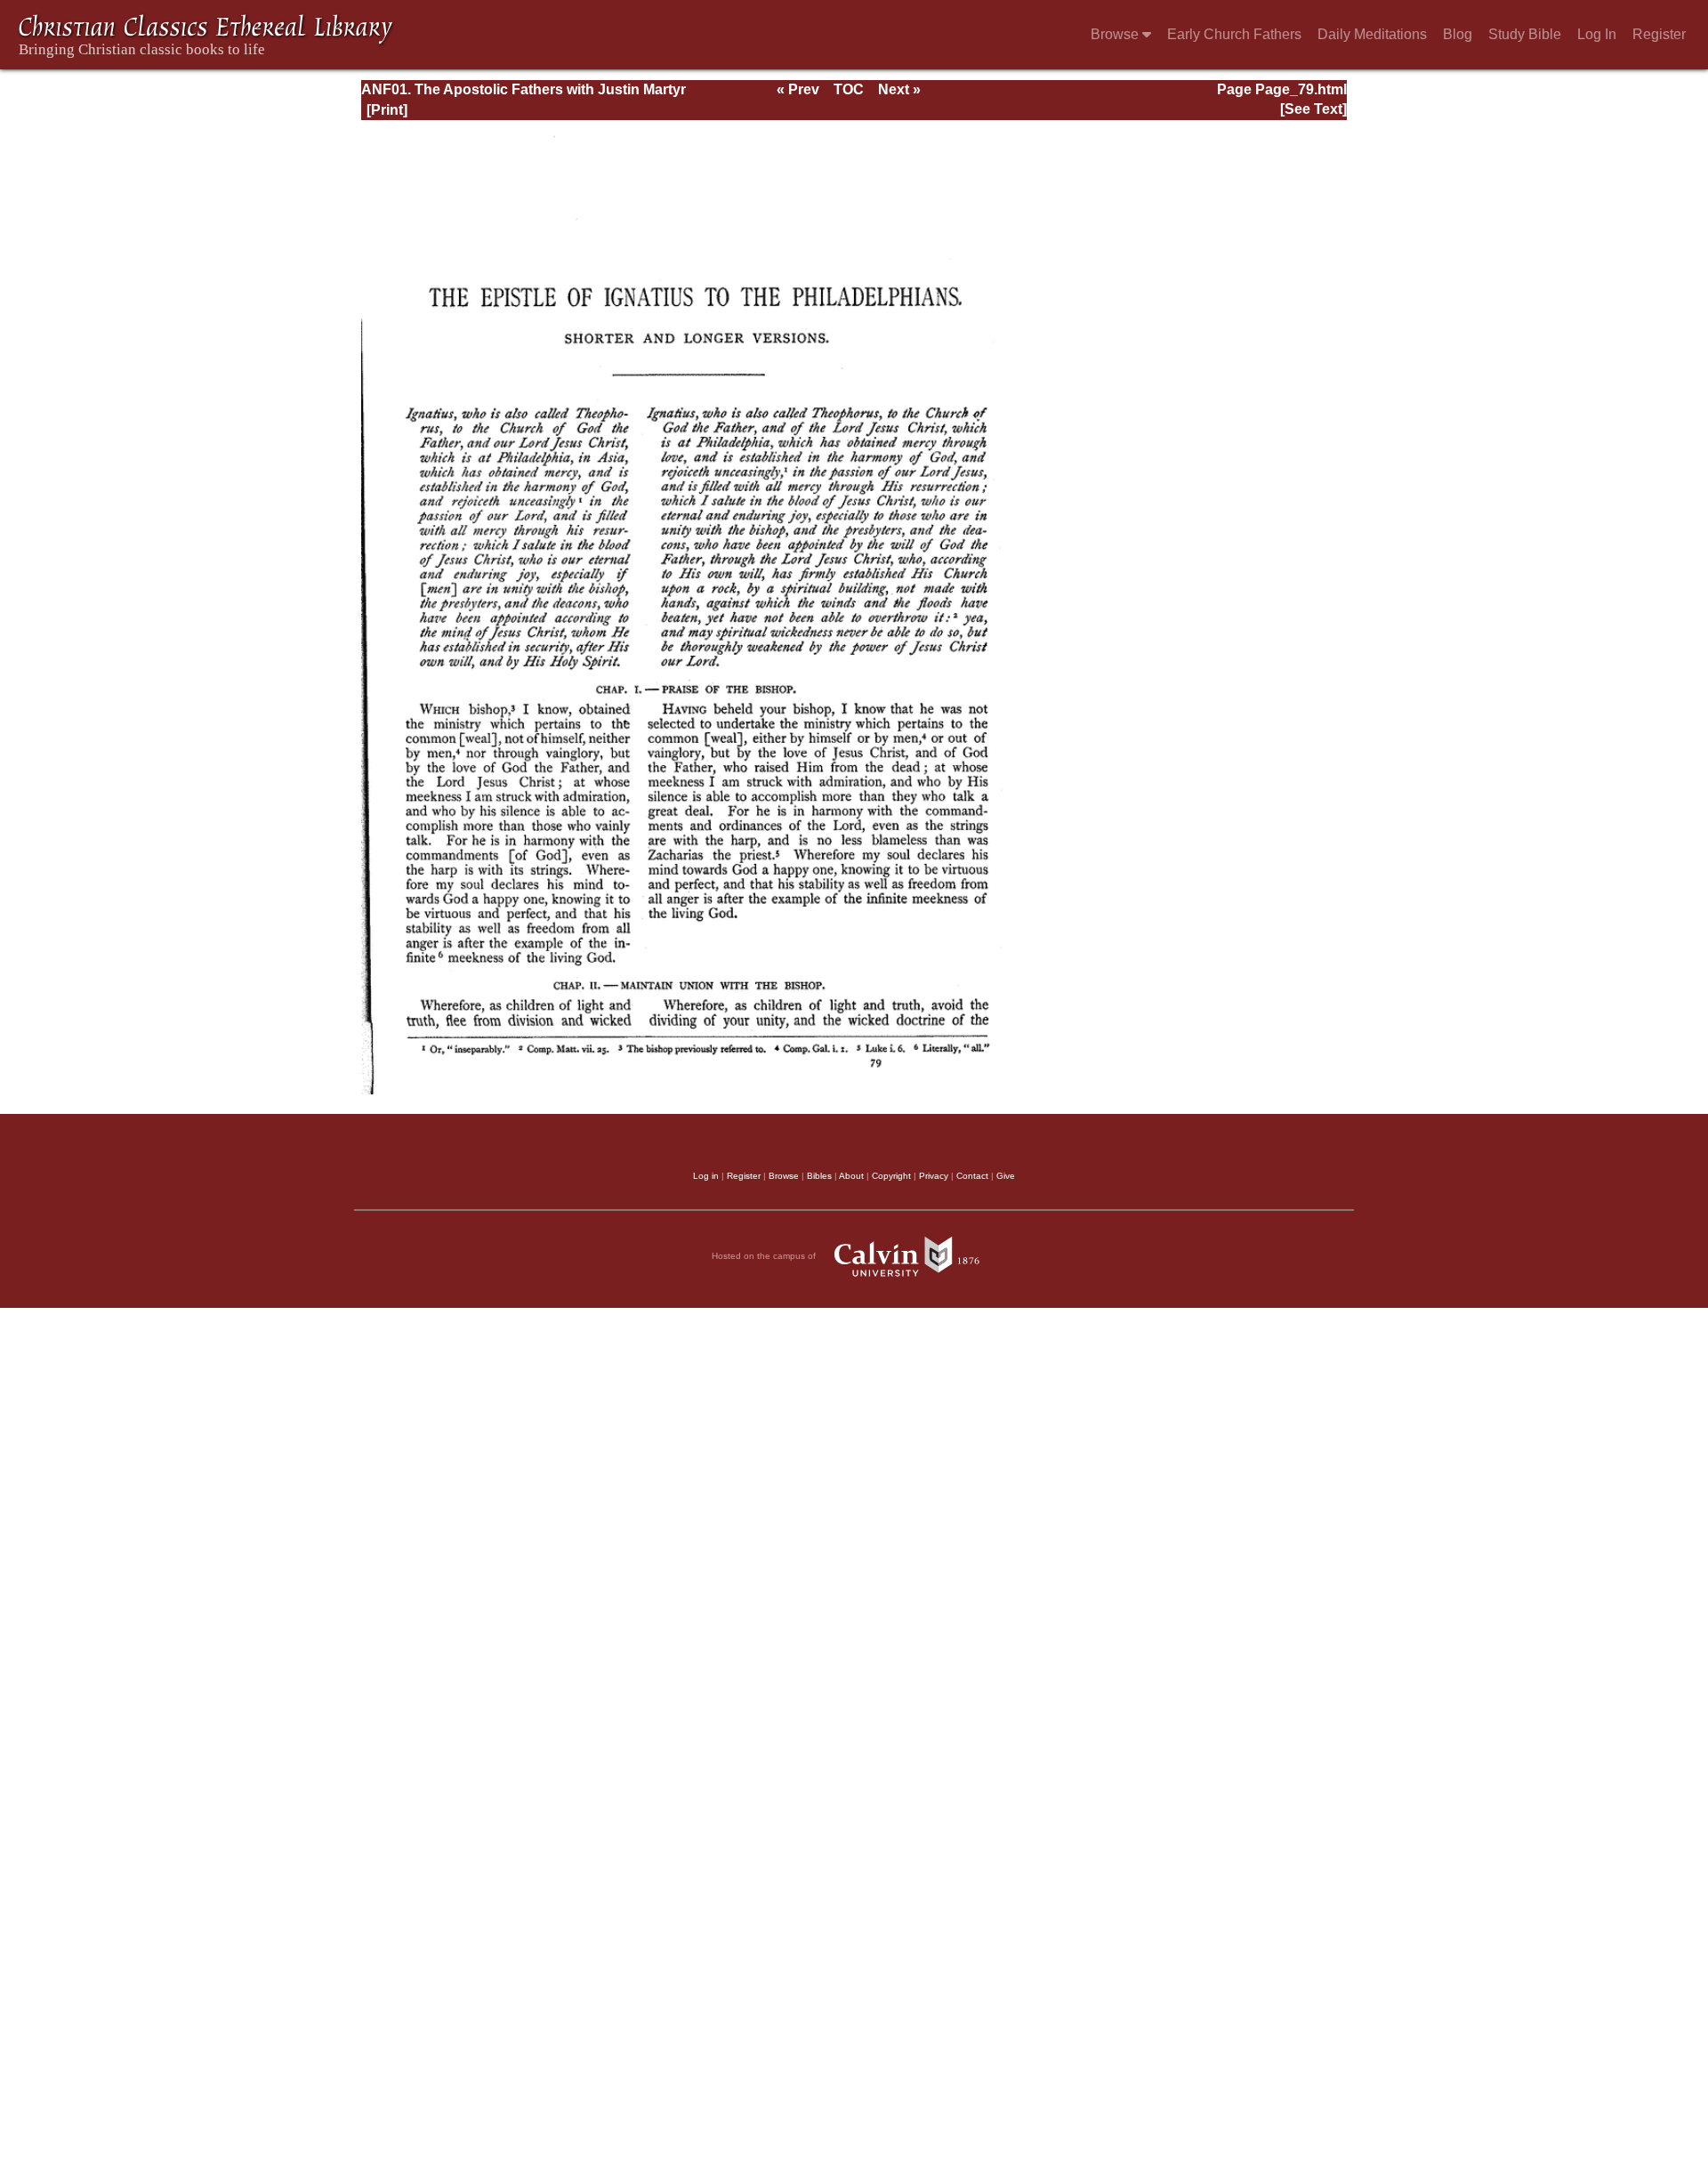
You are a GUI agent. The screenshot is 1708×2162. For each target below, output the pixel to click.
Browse (1116, 34)
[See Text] (1313, 109)
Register (1659, 34)
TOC (849, 89)
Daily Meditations (1372, 34)
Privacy (934, 1176)
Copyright (891, 1176)
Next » (899, 89)
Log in (706, 1176)
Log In (1597, 34)
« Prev (798, 89)
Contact (972, 1176)
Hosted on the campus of (765, 1256)
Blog (1458, 34)
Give (1006, 1176)
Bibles (819, 1176)
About (851, 1176)
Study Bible (1525, 34)
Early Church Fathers (1234, 34)
